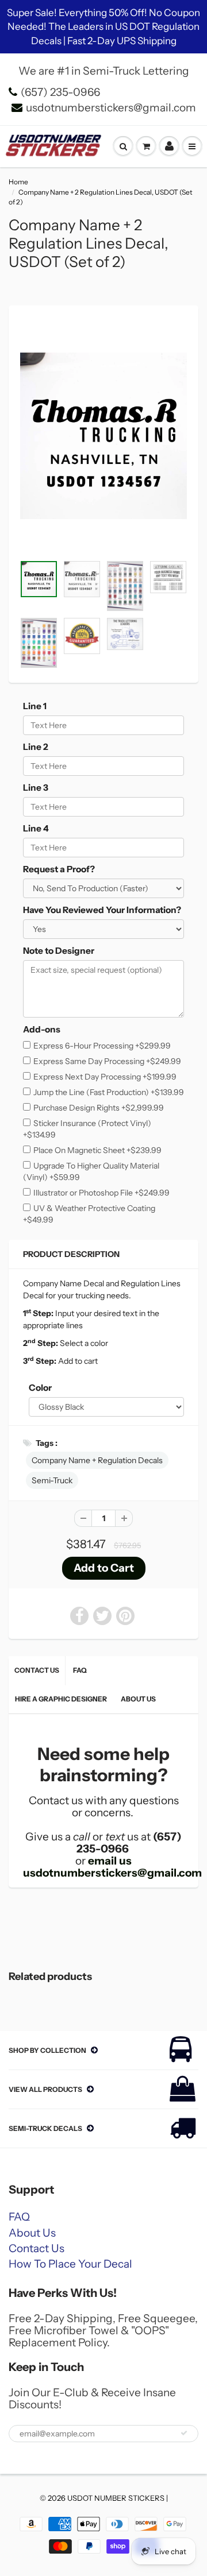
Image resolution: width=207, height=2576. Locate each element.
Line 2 (36, 747)
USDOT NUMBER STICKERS (116, 2498)
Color (40, 1388)
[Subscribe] (184, 2433)
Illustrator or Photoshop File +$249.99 (101, 1193)
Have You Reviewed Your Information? (102, 910)
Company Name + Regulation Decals (97, 1460)
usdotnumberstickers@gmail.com (111, 108)
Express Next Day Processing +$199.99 (105, 1077)
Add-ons (42, 1029)
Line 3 (36, 788)
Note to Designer (59, 951)
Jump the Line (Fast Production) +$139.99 (109, 1092)
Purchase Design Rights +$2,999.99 (99, 1108)
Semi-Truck (52, 1480)
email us (110, 1861)
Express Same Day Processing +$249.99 (107, 1061)
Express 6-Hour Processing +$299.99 (102, 1046)
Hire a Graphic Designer (61, 1699)
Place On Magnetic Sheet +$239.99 (97, 1150)
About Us (138, 1699)
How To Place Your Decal (70, 2264)
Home (18, 182)
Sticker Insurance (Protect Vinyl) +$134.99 (87, 1129)
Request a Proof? (59, 869)
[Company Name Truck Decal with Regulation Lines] (103, 436)
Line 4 (36, 828)
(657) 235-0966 (60, 92)
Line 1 (35, 706)
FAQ (80, 1670)
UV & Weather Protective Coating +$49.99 (89, 1214)
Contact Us (37, 1670)
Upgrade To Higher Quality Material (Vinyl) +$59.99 (91, 1171)
